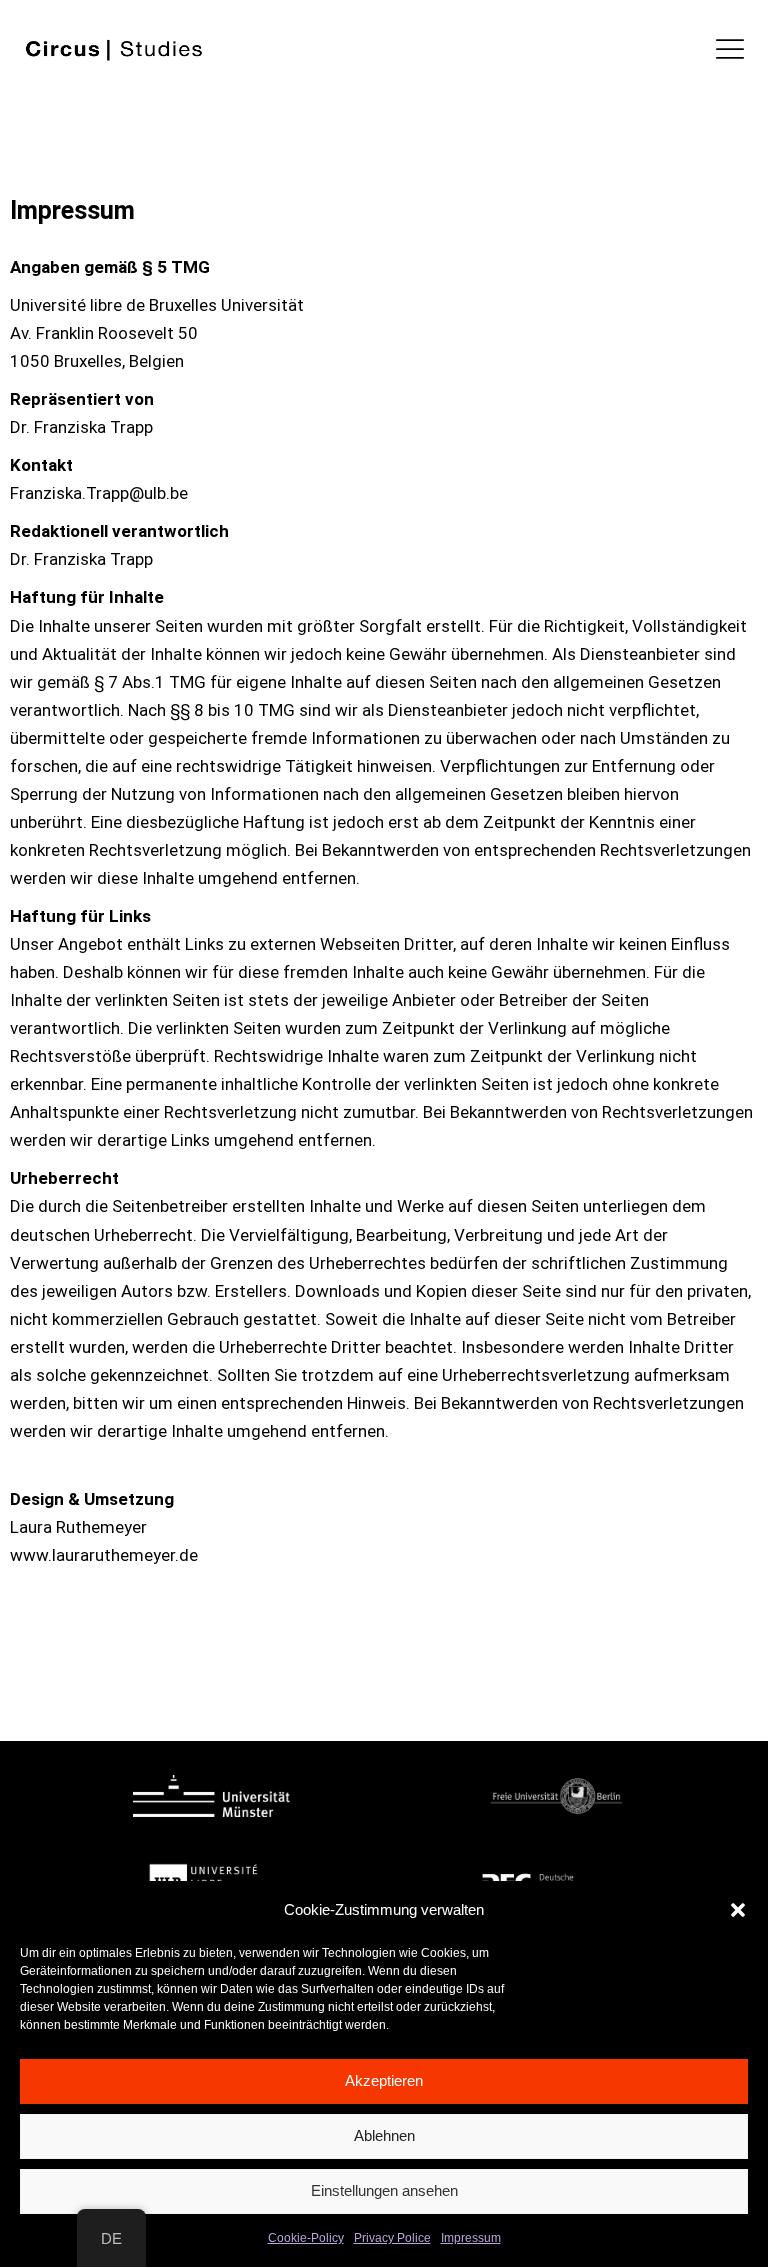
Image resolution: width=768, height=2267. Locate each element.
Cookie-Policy (306, 2238)
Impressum (471, 2238)
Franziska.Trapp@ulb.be (99, 493)
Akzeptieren (384, 2080)
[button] (738, 1910)
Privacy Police (392, 2238)
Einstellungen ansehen (384, 2190)
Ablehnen (384, 2135)
